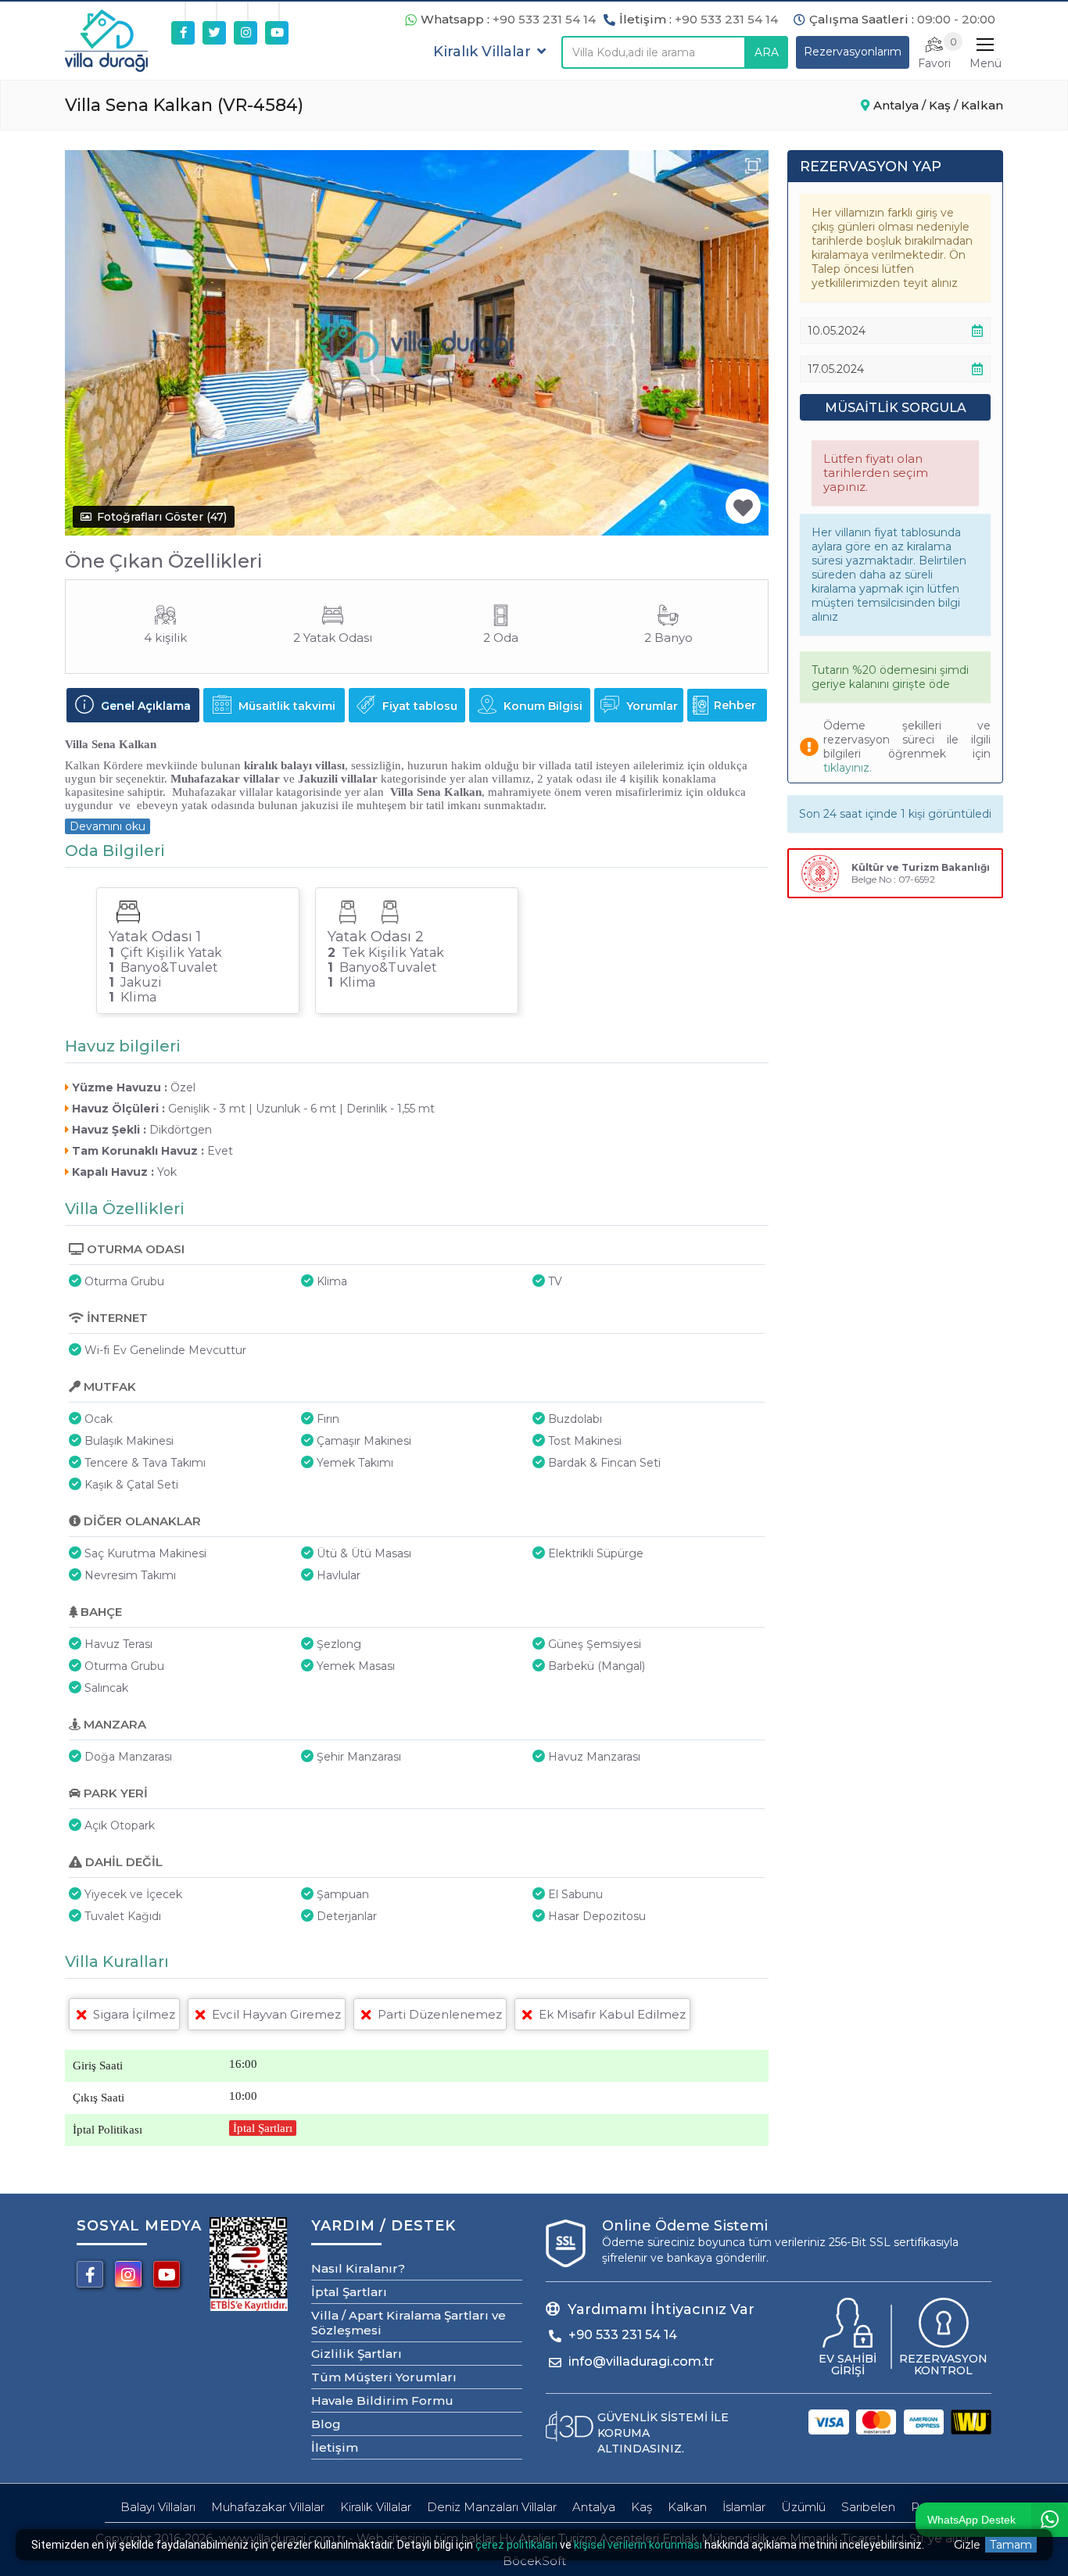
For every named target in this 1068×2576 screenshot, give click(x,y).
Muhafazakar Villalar (268, 2507)
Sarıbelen (868, 2507)
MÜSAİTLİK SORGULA (896, 408)
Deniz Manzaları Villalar (492, 2507)
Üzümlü (803, 2507)
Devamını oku (108, 826)
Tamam (1011, 2545)
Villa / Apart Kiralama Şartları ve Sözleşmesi (409, 2323)
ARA (767, 52)
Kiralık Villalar (376, 2507)
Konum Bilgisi (541, 706)
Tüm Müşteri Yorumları (384, 2377)
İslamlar (744, 2507)
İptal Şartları (263, 2128)
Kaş (642, 2507)
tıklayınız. (848, 768)
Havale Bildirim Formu (382, 2400)
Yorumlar (650, 706)
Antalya (594, 2507)
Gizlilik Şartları (357, 2354)
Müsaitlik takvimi (285, 706)
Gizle (967, 2545)
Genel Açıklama (144, 706)
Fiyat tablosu (418, 706)
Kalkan (687, 2507)
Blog (326, 2424)
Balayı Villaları (158, 2507)
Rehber (735, 705)
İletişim (335, 2447)
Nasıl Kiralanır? (358, 2268)
